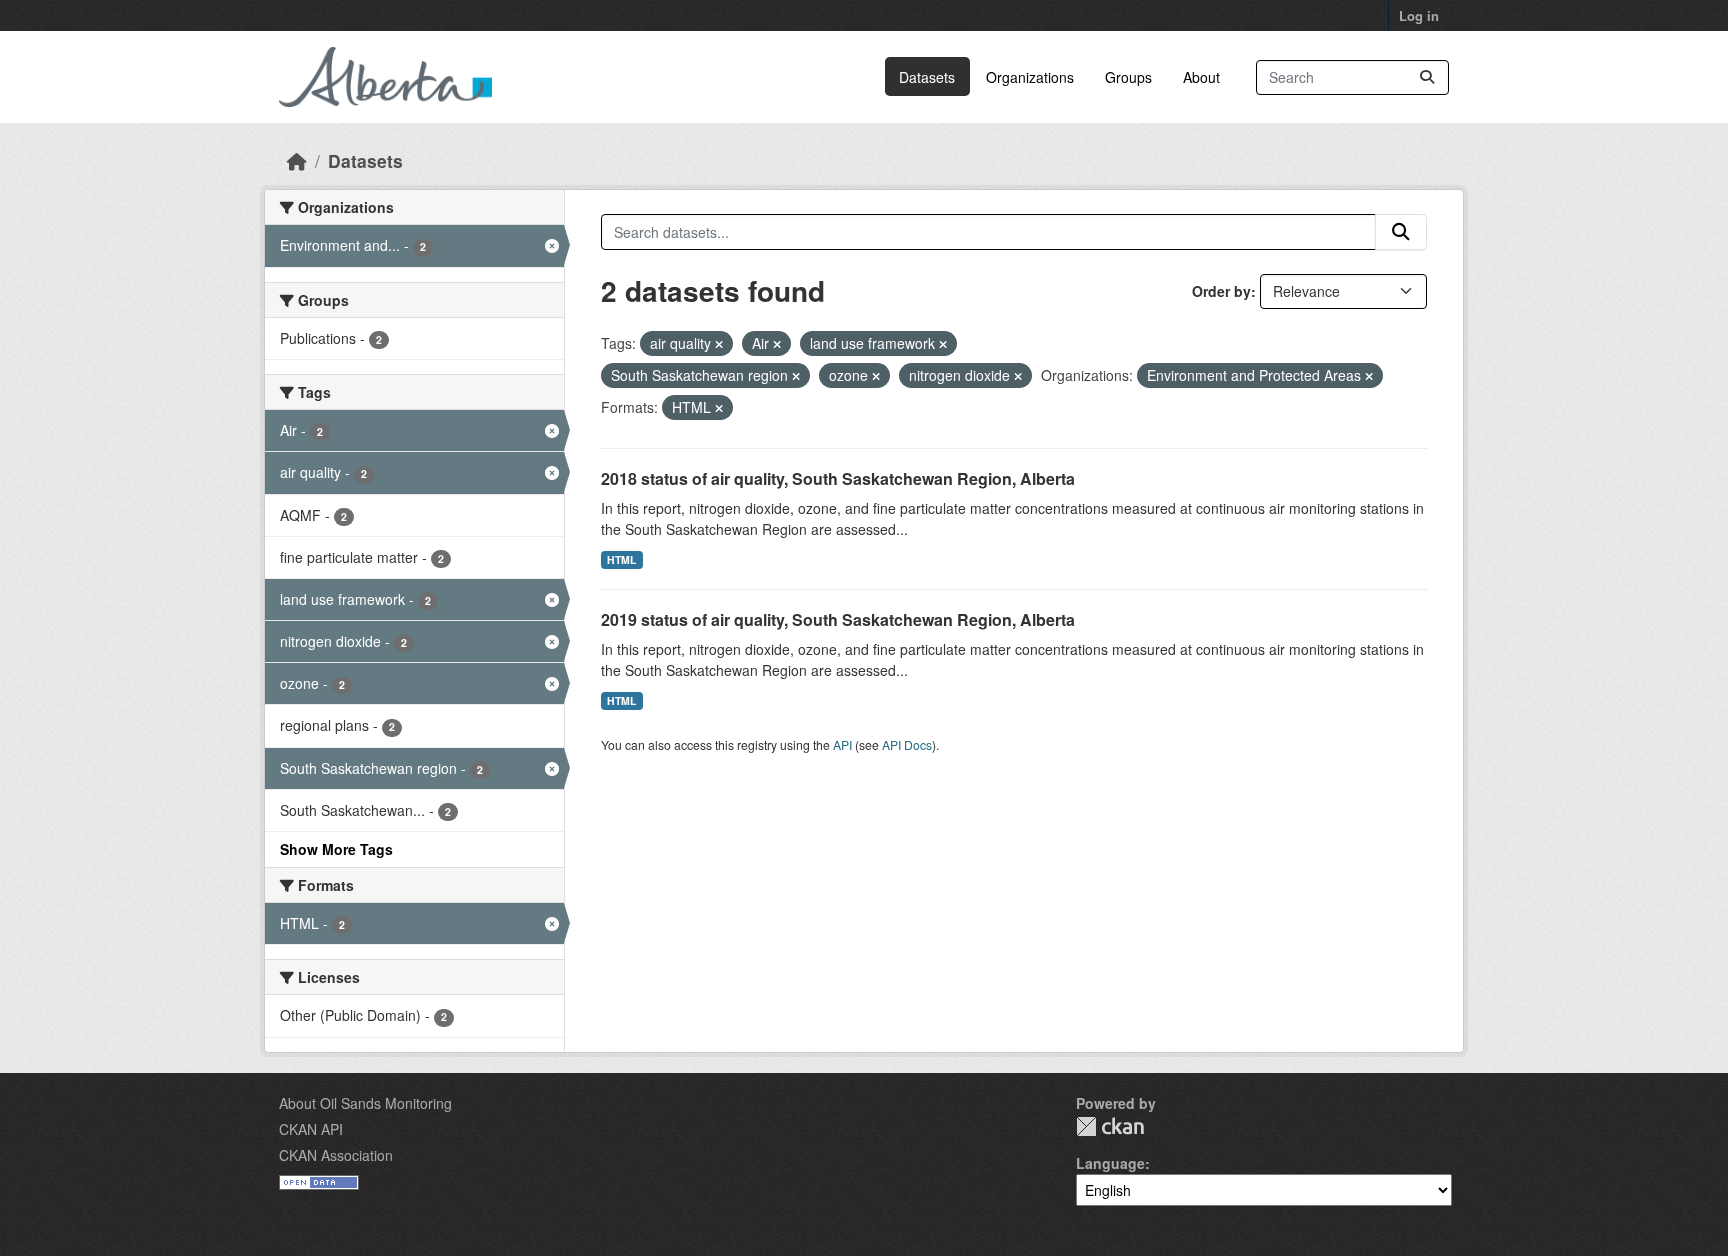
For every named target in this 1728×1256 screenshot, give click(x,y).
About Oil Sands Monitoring (365, 1103)
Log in (1419, 15)
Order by (1221, 291)
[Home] (297, 160)
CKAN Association (336, 1155)
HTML (621, 559)
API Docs (907, 744)
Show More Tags (336, 849)
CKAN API (311, 1129)
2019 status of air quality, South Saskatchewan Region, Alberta (838, 619)
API (842, 744)
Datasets (927, 77)
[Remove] (719, 344)
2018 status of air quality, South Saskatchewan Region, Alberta (838, 478)
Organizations (1030, 77)
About (1201, 77)
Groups (1128, 77)
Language (1110, 1163)
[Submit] (1427, 77)
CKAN (1110, 1126)
